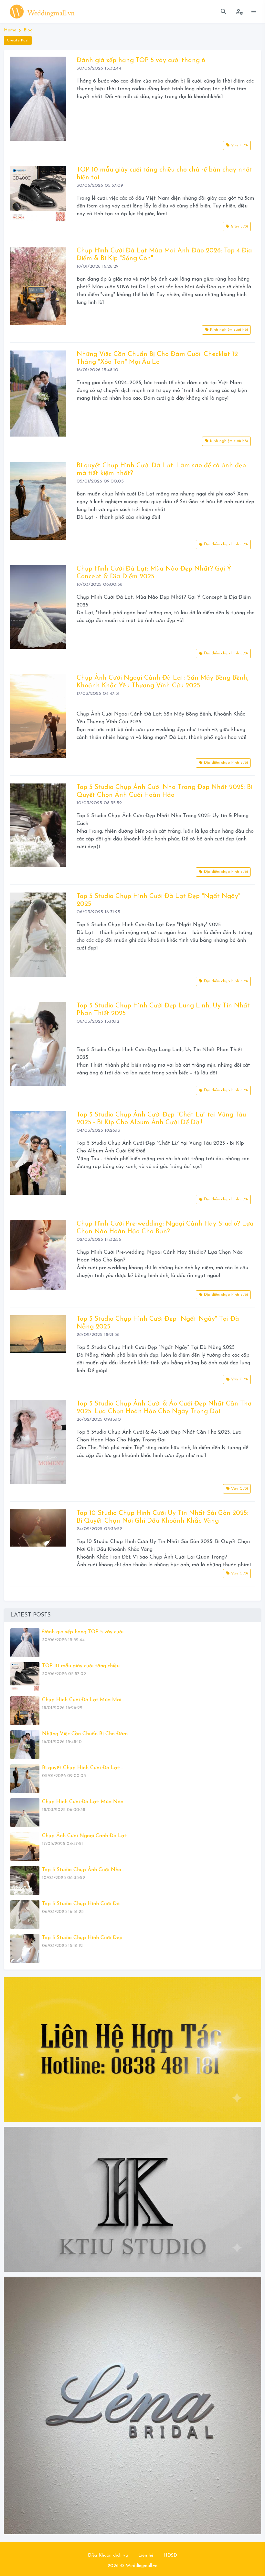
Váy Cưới (239, 145)
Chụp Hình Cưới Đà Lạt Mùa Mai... (83, 1700)
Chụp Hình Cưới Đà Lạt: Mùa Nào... (84, 1802)
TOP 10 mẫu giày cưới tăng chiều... (82, 1666)
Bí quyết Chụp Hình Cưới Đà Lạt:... (83, 1768)
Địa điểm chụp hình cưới (225, 544)
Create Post (18, 40)
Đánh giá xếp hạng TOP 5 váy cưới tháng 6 (141, 61)
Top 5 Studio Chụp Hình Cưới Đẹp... (84, 1938)
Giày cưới (239, 227)
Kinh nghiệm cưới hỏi (228, 330)
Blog (28, 30)
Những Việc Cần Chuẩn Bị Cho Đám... (86, 1734)
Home (10, 30)
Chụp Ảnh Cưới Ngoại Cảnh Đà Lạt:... (86, 1836)
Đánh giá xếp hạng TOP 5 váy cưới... (84, 1632)
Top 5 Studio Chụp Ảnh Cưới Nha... (83, 1870)
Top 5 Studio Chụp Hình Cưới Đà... (82, 1904)
